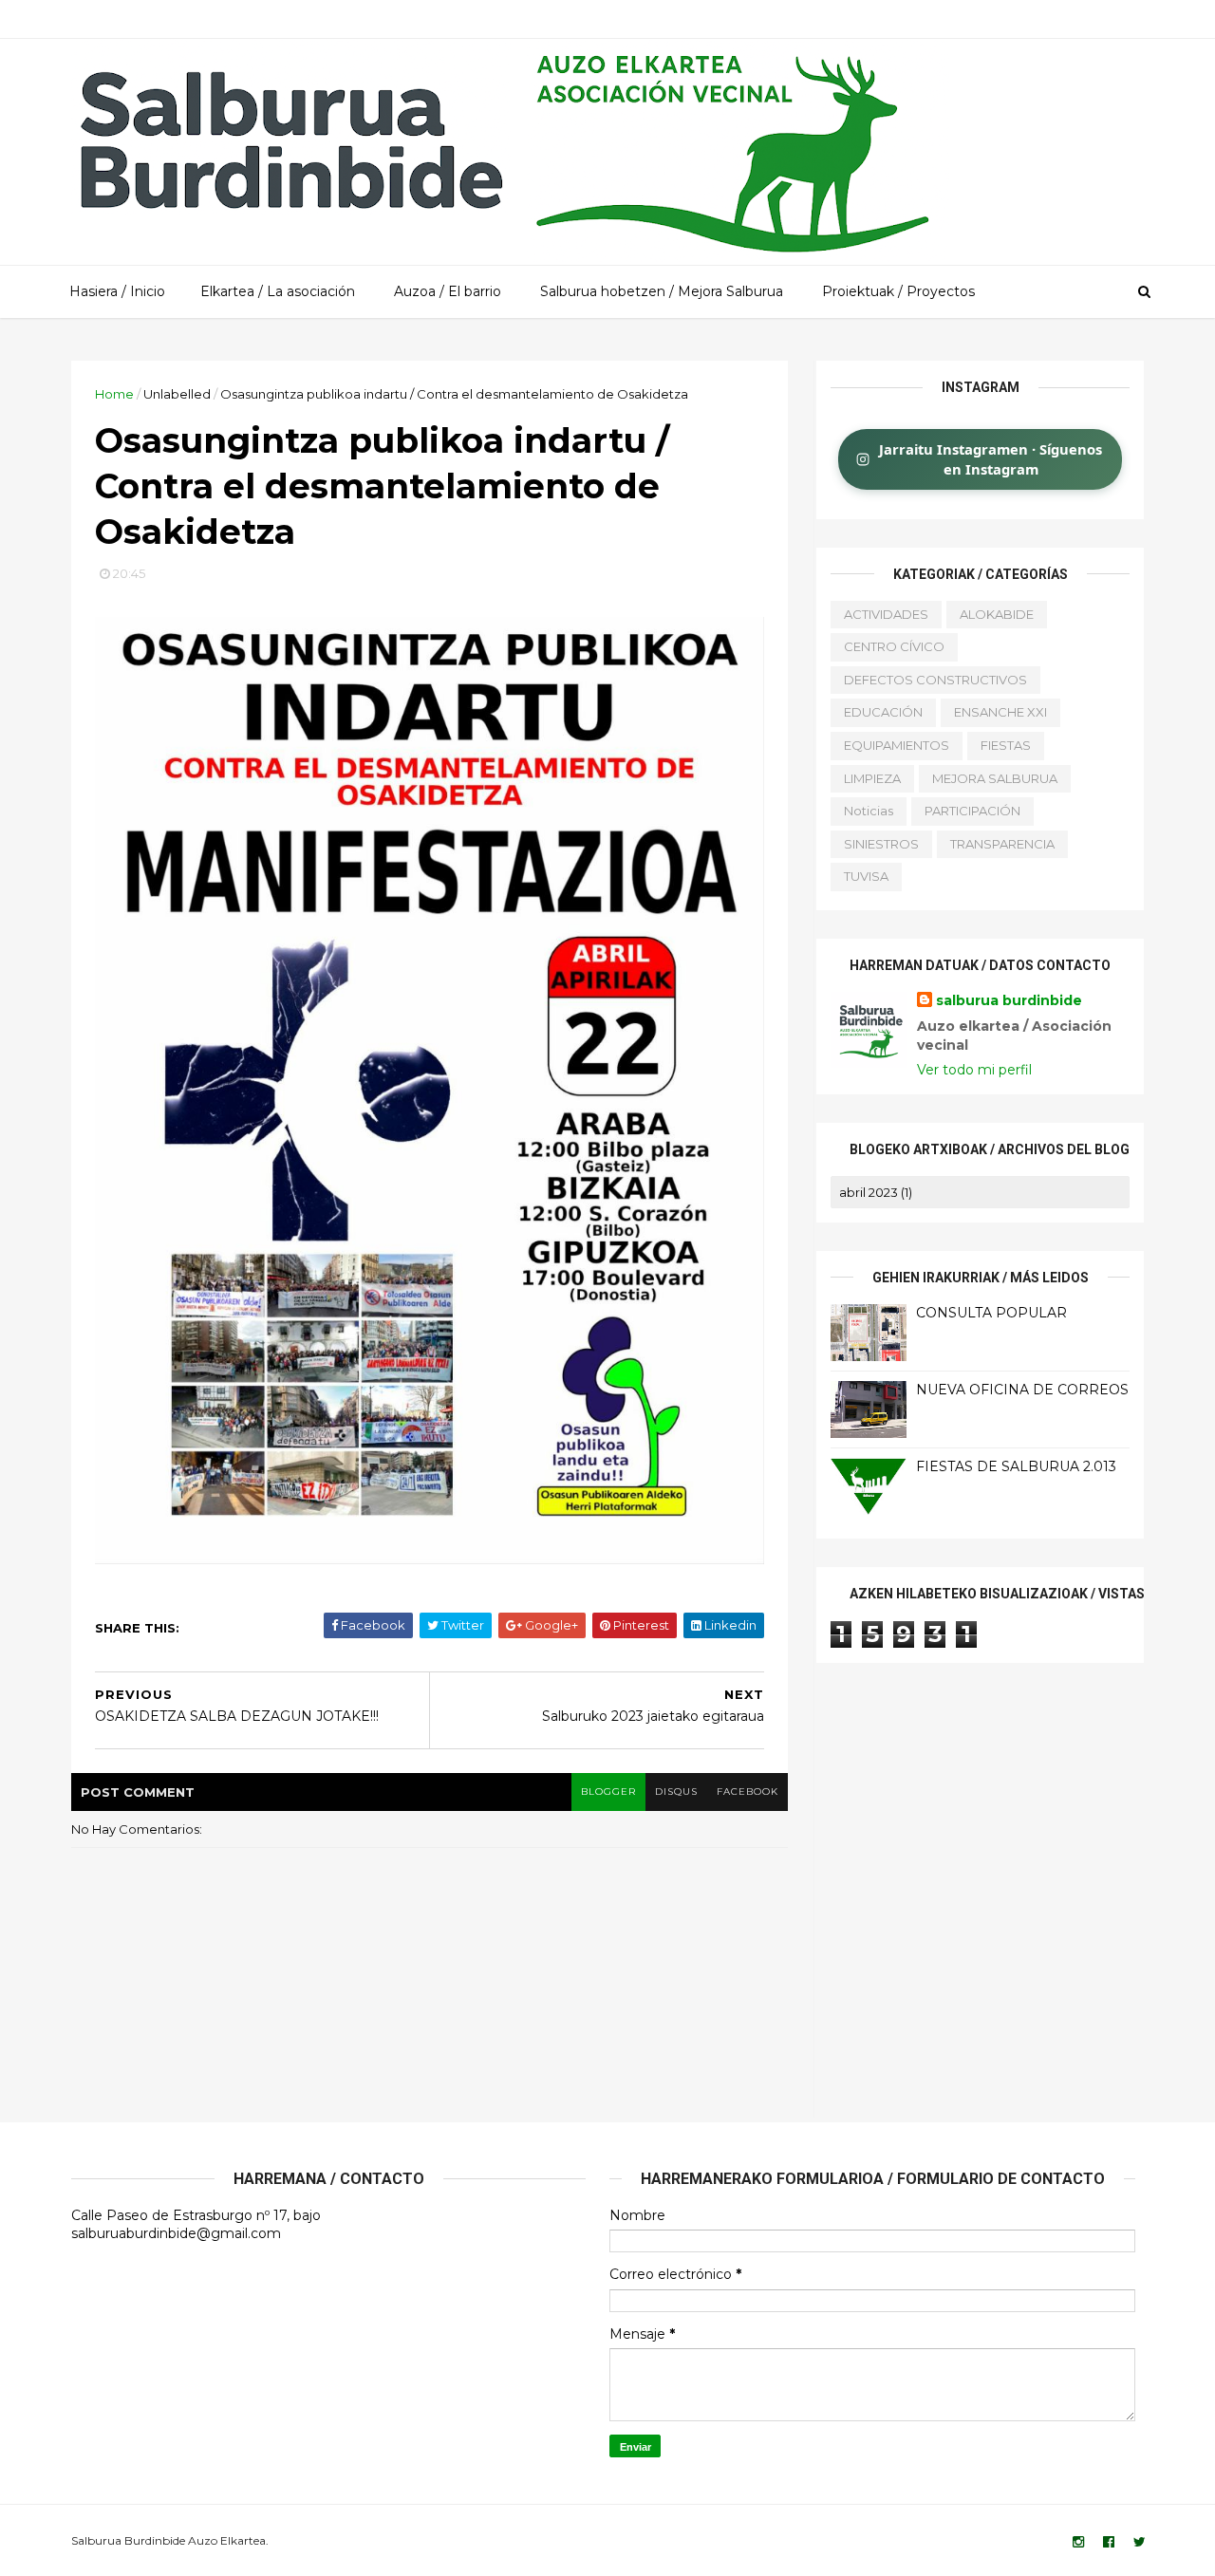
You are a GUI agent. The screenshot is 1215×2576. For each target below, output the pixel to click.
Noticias (869, 811)
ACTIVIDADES (886, 614)
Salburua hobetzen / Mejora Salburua (662, 291)
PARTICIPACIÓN (972, 811)
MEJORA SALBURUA (995, 778)
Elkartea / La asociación (278, 291)
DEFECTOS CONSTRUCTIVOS (935, 680)
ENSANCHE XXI (1000, 712)
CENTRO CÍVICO (894, 646)
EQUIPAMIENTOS (897, 745)
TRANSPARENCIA (1002, 844)
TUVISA (866, 876)
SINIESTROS (881, 844)
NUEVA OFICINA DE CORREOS (1022, 1390)
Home (114, 394)
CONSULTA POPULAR (991, 1313)
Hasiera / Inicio (117, 291)
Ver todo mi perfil (974, 1070)
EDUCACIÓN (883, 712)
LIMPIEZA (872, 778)
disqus (676, 1792)
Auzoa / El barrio (448, 291)
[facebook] (1109, 2542)
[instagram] (1078, 2542)
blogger (608, 1792)
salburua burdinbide (1009, 1000)
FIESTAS (1006, 745)
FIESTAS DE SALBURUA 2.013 (1016, 1466)
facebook (748, 1792)
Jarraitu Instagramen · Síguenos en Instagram (991, 459)
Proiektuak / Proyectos (898, 291)
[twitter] (1140, 2542)
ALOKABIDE (997, 614)
